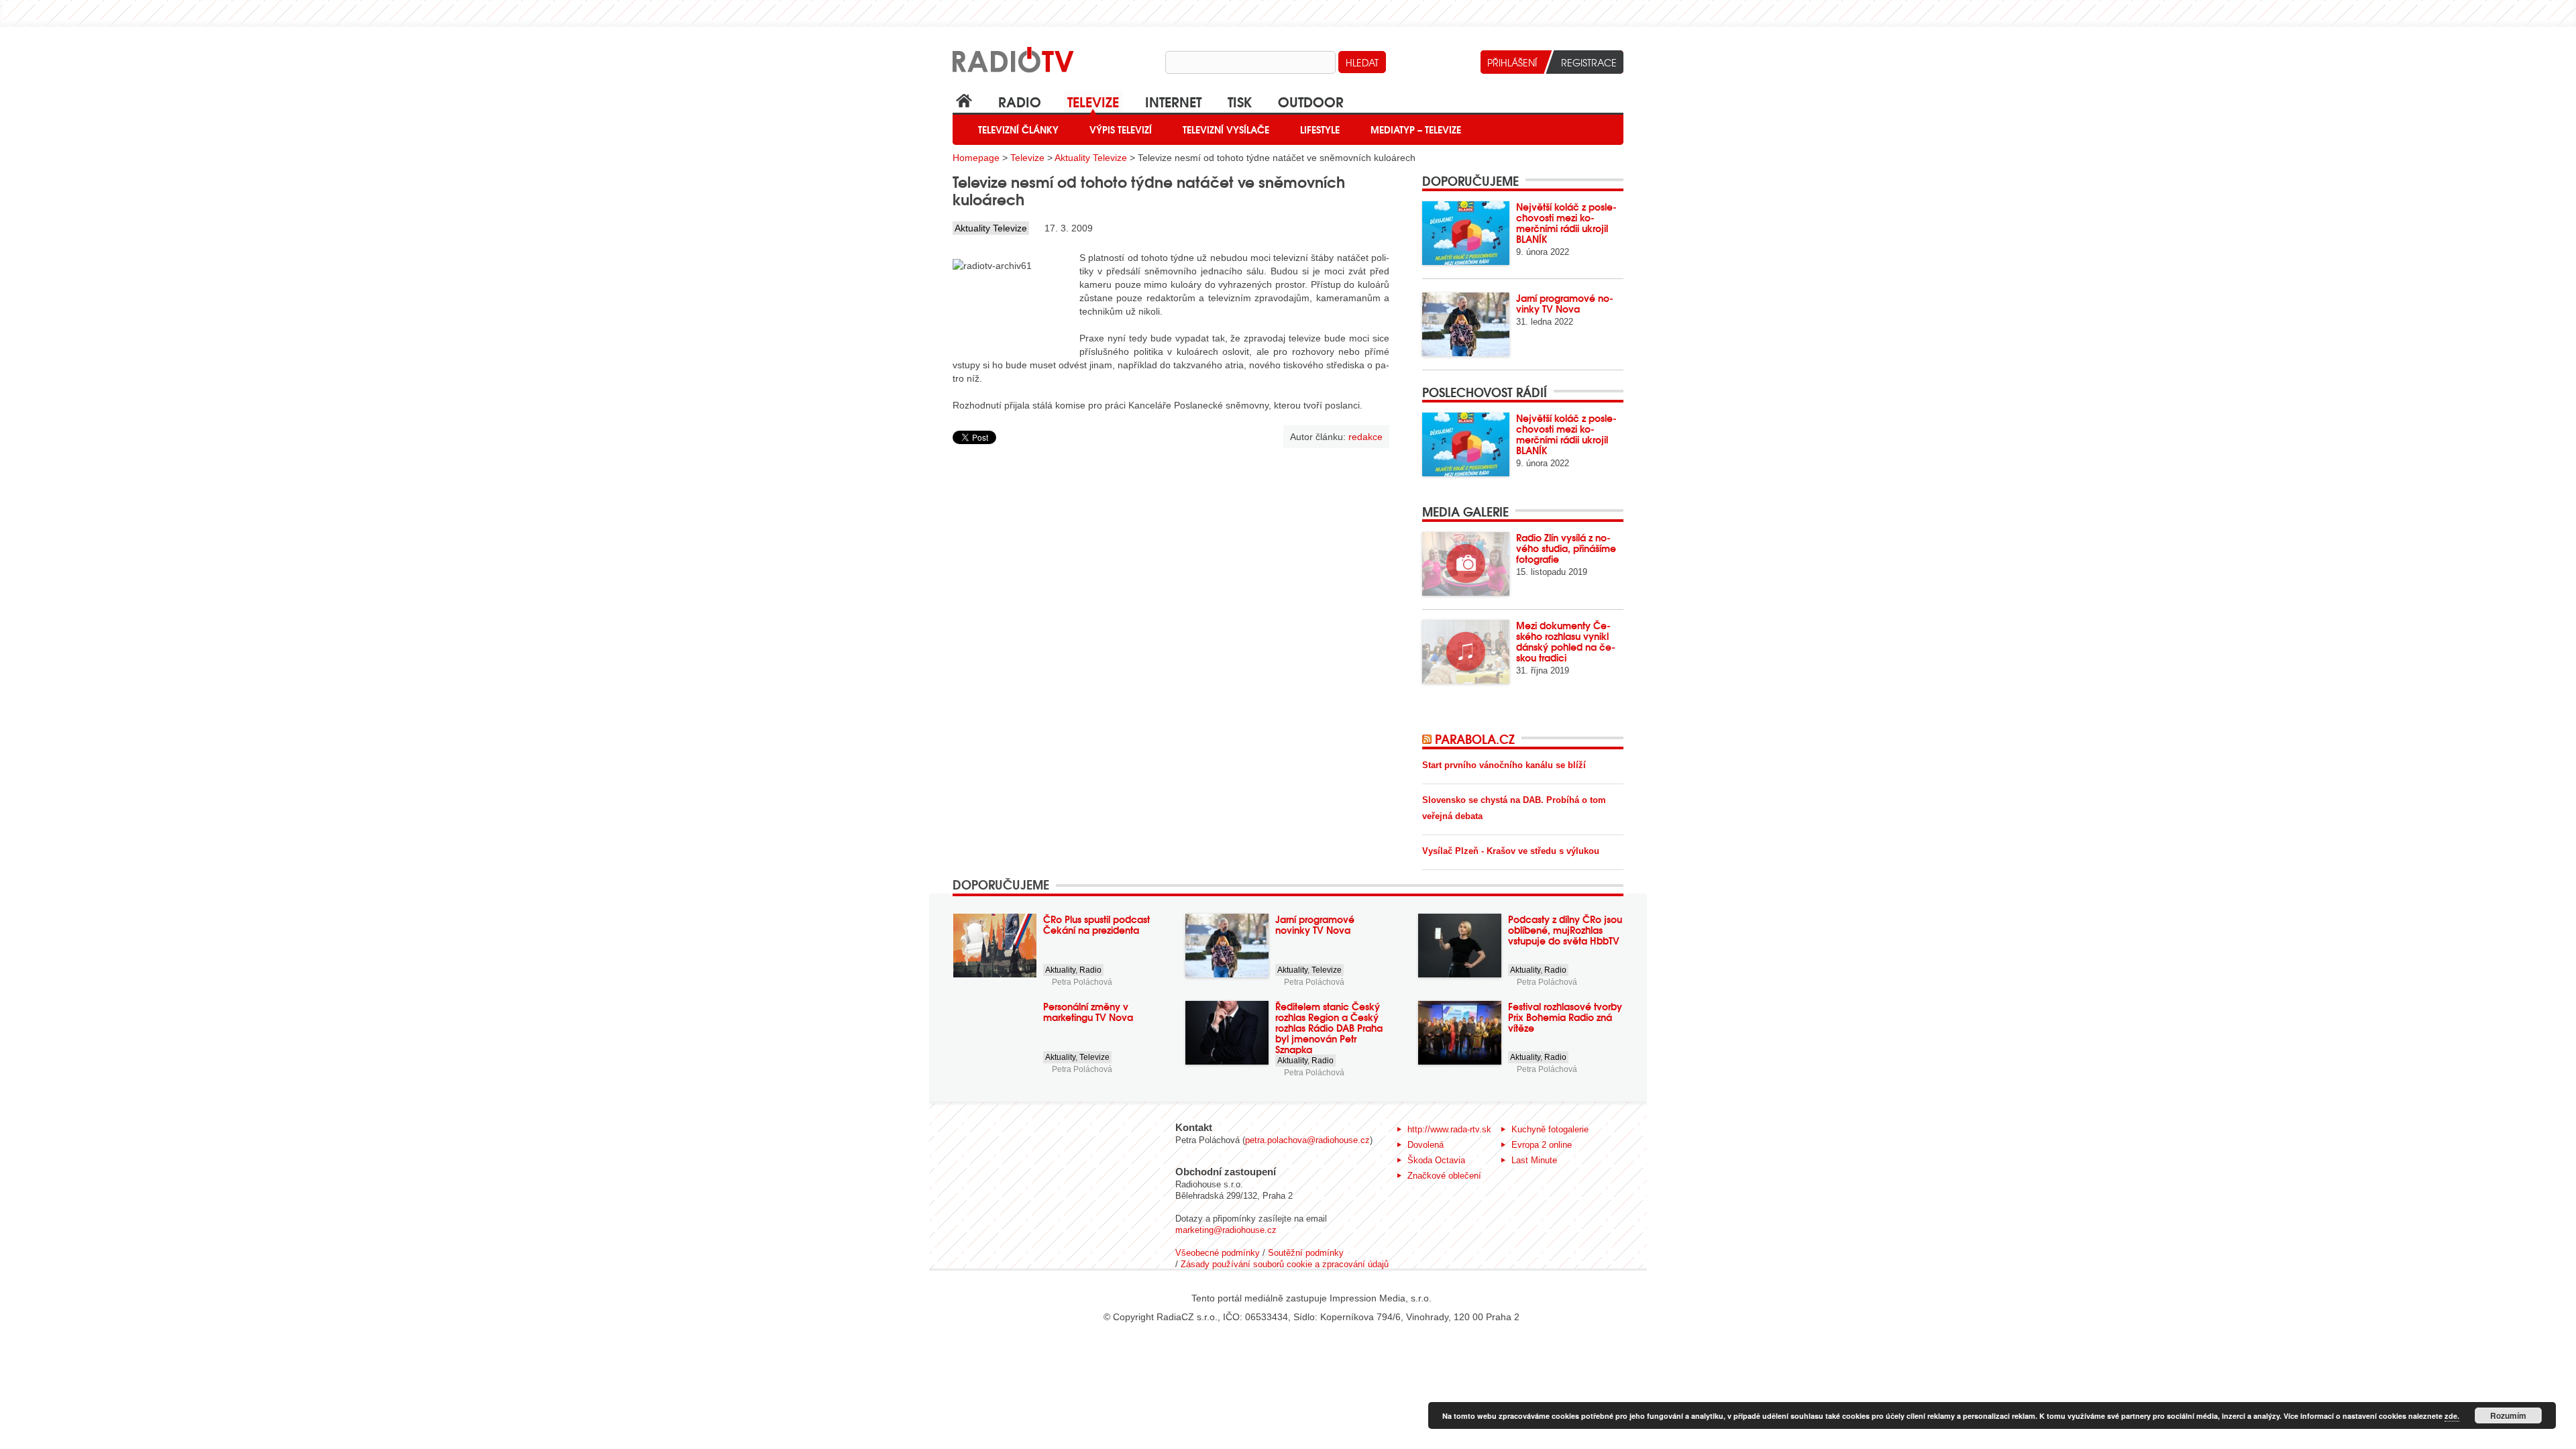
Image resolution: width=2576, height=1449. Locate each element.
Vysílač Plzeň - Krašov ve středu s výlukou (1511, 851)
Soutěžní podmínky (1306, 1253)
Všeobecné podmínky (1218, 1253)
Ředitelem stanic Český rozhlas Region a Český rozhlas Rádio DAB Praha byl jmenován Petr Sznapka (1329, 1028)
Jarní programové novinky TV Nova (1565, 303)
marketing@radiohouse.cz (1226, 1230)
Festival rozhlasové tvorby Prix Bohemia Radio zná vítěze (1565, 1017)
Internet (1173, 101)
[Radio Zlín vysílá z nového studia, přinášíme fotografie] (1466, 564)
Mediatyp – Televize (1416, 129)
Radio (1020, 101)
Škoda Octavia (1436, 1160)
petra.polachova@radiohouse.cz (1307, 1140)
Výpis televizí (1121, 129)
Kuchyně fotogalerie (1550, 1129)
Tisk (1240, 101)
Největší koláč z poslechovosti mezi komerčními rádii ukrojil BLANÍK (1566, 223)
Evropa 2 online (1542, 1145)
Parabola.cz (1475, 739)
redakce (1365, 437)
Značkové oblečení (1444, 1176)
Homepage (976, 158)
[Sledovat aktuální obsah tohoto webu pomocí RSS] (1429, 739)
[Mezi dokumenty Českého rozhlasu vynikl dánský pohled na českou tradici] (1466, 652)
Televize (1093, 101)
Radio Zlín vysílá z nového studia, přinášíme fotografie (1566, 548)
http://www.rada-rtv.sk (1449, 1129)
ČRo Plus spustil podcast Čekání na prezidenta (1096, 924)
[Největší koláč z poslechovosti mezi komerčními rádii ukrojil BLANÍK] (1466, 233)
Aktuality (1060, 970)
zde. (2452, 1416)
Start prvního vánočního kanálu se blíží (1504, 765)
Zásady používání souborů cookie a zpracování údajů (1285, 1264)
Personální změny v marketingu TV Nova (1088, 1012)
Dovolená (1426, 1145)
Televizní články (1018, 129)
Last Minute (1534, 1160)
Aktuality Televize (1091, 158)
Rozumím (2508, 1415)
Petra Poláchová (1082, 982)
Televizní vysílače (1226, 129)
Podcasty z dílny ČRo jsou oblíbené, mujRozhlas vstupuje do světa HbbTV (1565, 930)
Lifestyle (1320, 129)
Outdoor (1311, 101)
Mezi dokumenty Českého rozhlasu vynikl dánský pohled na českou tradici (1566, 641)
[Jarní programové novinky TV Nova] (1466, 324)
